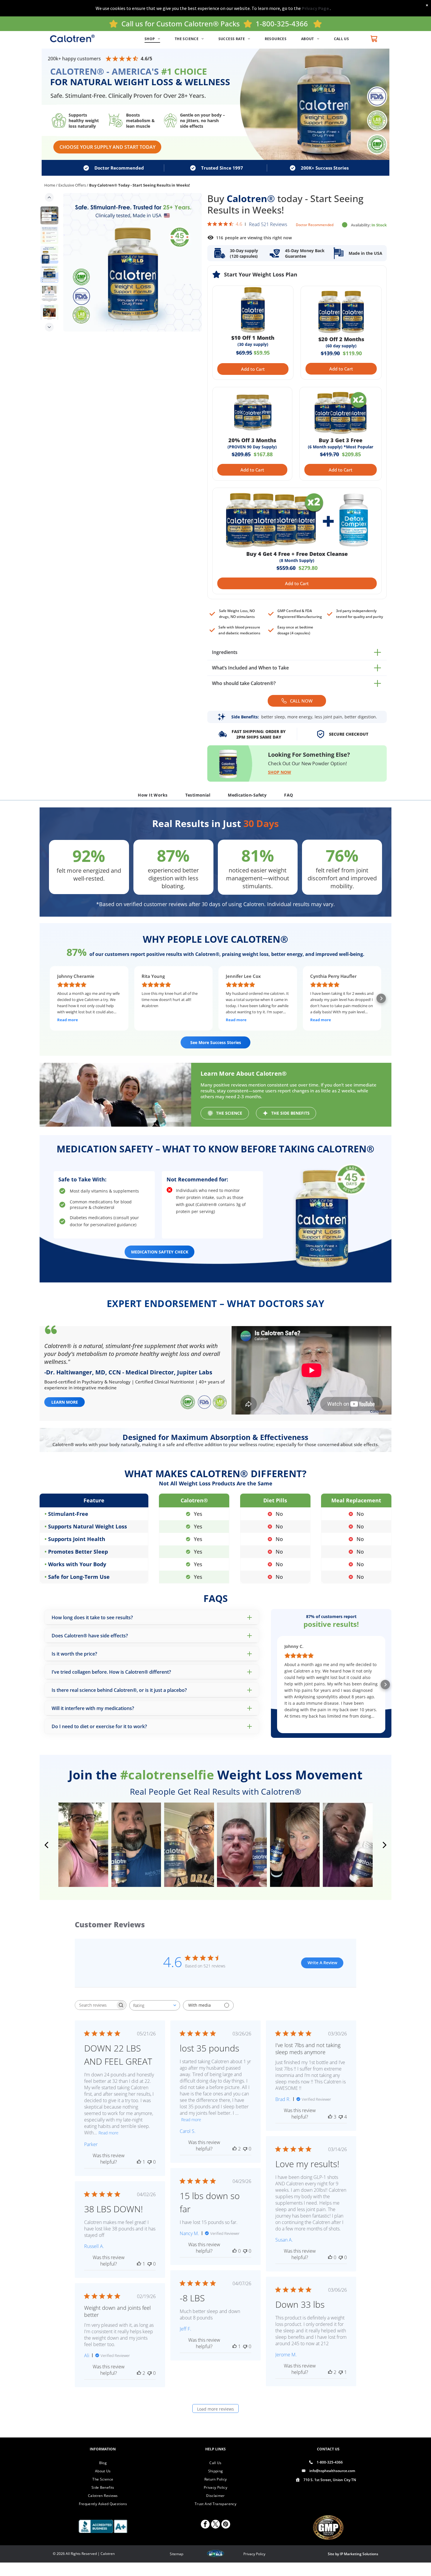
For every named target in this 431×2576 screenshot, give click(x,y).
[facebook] (205, 2525)
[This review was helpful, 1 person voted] (139, 2162)
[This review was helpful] (235, 2149)
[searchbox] (95, 2005)
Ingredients (225, 652)
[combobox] (155, 2005)
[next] (385, 1845)
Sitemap (177, 2554)
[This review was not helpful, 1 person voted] (341, 2372)
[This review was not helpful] (341, 2117)
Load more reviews (215, 2409)
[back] (46, 1845)
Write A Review (322, 1963)
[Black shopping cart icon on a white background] (374, 39)
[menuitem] (155, 39)
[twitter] (215, 2525)
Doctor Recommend (313, 225)
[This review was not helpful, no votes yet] (150, 2162)
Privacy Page (315, 8)
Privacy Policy (254, 2554)
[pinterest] (226, 2525)
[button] (50, 998)
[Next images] (49, 327)
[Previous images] (49, 197)
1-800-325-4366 (282, 24)
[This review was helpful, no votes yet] (330, 2257)
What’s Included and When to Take (250, 668)
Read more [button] (68, 1020)
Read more (108, 2133)
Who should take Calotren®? (244, 683)
